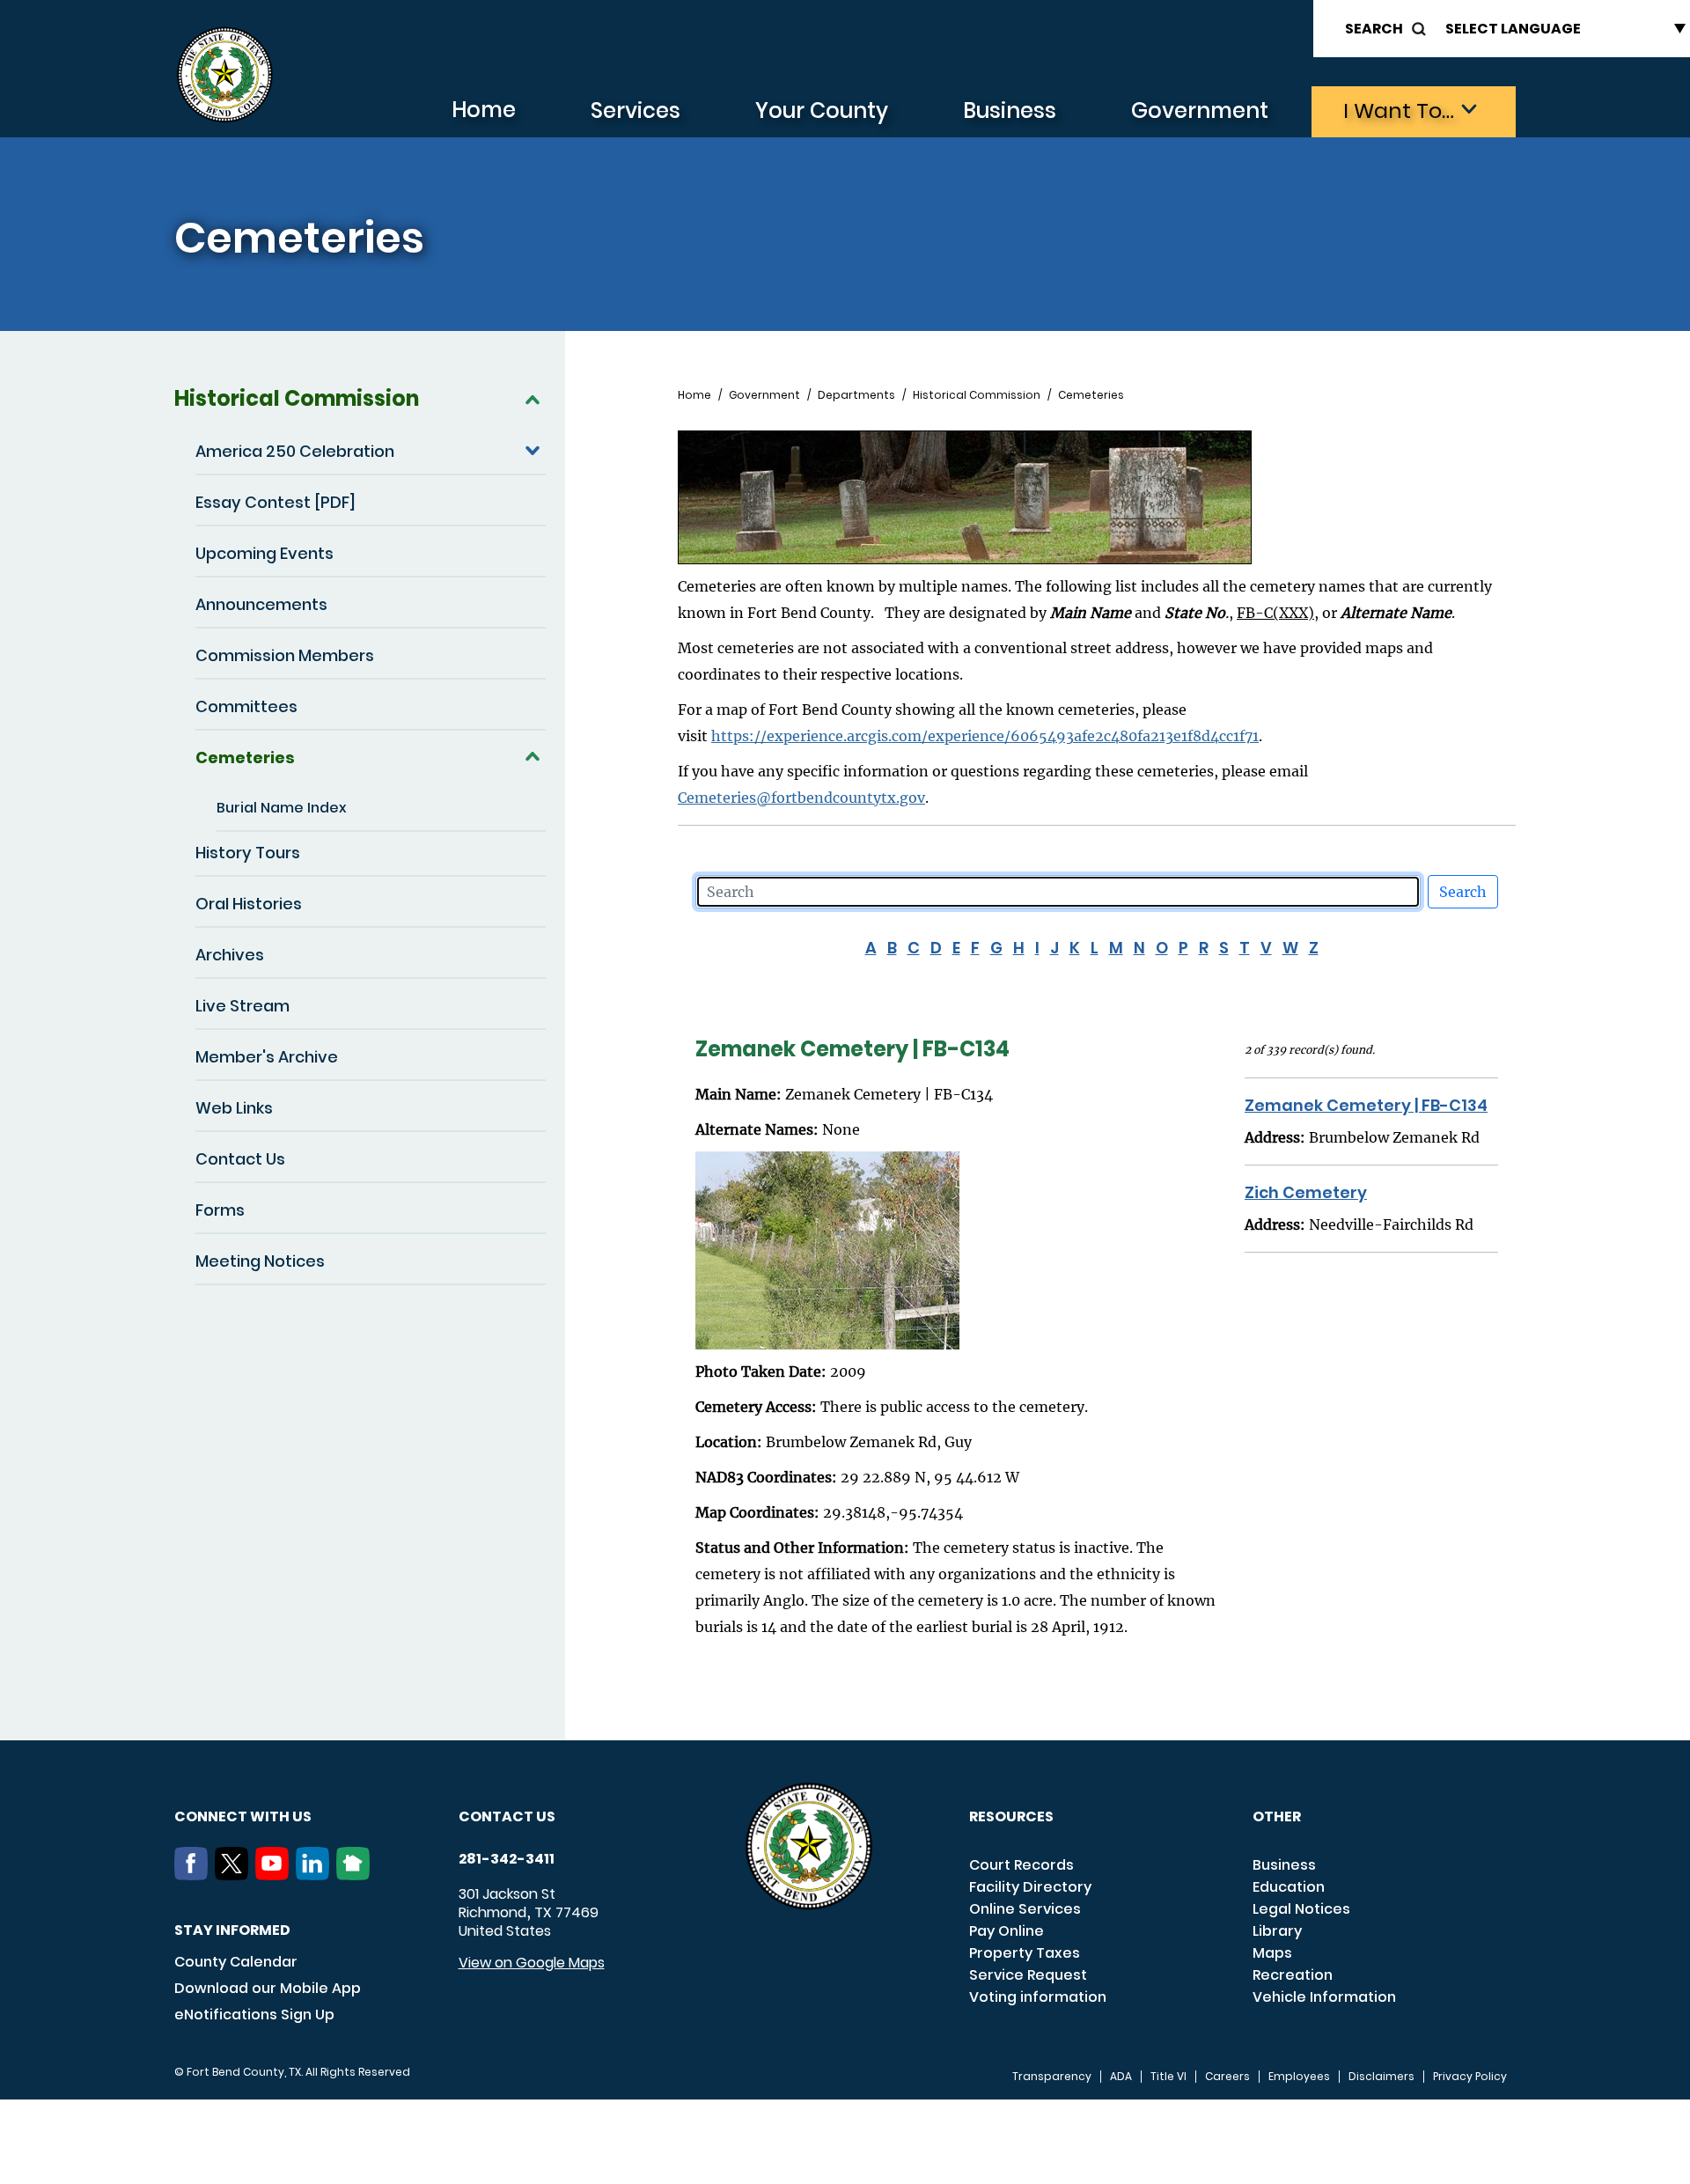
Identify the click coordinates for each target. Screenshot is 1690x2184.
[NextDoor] (356, 1875)
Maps (1272, 1953)
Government (1200, 110)
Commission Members (285, 655)
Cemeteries (245, 757)
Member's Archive (267, 1057)
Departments (856, 395)
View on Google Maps (532, 1963)
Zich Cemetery (1306, 1192)
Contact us (507, 1816)
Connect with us (243, 1816)
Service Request (1028, 1975)
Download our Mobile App (268, 1988)
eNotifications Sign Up (254, 2015)
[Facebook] (195, 1875)
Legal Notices (1301, 1909)
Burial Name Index (282, 808)
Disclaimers (1381, 2077)
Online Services (1025, 1909)
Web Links (234, 1108)
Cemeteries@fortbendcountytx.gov (801, 798)
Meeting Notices (260, 1261)
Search (1374, 29)
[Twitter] (235, 1875)
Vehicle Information (1324, 1997)
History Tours (248, 853)
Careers (1227, 2077)
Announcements (261, 604)
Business (1010, 110)
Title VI (1168, 2077)
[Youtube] (276, 1875)
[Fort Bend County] (224, 75)
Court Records (1021, 1865)
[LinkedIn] (316, 1875)
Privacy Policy (1470, 2077)
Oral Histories (249, 904)
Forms (220, 1210)
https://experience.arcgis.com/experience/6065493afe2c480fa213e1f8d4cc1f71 (985, 736)
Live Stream (242, 1006)
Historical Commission (297, 398)
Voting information (1038, 1997)
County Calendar (236, 1962)
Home (484, 110)
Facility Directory (1030, 1887)
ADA (1121, 2077)
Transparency (1052, 2077)
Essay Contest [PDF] (276, 502)
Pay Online (1007, 1931)
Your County (822, 110)
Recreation (1293, 1975)
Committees (246, 706)
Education (1289, 1887)
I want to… (1399, 110)
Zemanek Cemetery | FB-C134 (1366, 1105)
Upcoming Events (265, 553)
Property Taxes (1025, 1953)
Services (636, 110)
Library (1277, 1931)
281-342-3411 (507, 1859)
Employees (1299, 2077)
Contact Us (240, 1159)
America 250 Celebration (295, 451)
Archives (230, 955)
